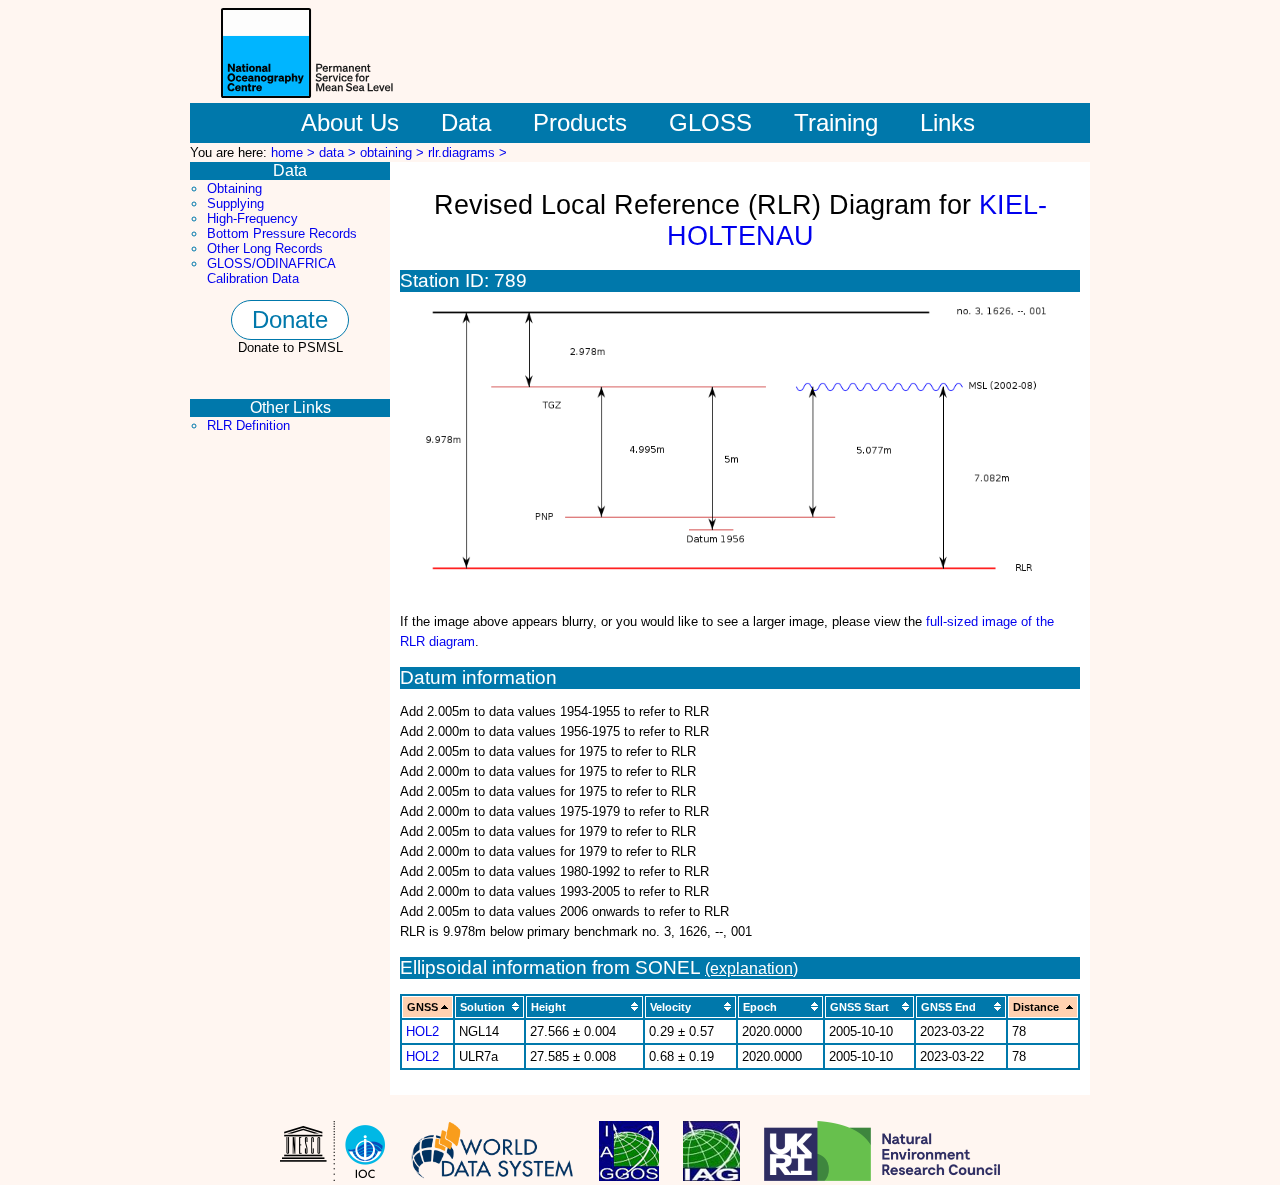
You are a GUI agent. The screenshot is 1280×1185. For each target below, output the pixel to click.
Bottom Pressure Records (282, 233)
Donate (290, 319)
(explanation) (751, 968)
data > (339, 152)
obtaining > (394, 152)
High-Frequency (252, 218)
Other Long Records (265, 248)
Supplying (235, 203)
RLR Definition (248, 425)
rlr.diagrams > (467, 152)
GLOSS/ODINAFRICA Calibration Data (271, 271)
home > (295, 152)
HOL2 (422, 1031)
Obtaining (234, 188)
